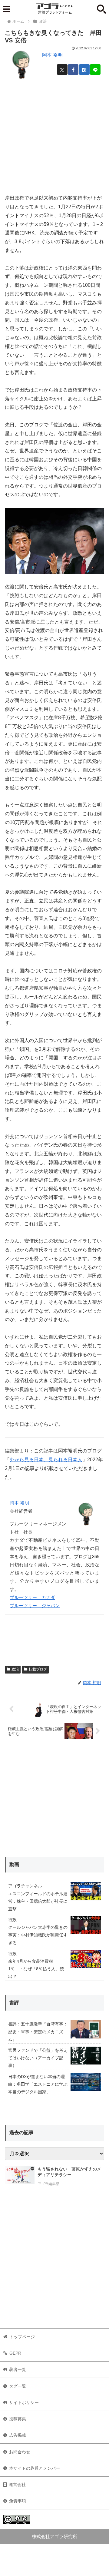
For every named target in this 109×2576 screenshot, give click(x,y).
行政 (12, 1920)
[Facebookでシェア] (73, 70)
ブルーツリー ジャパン (35, 1606)
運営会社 (17, 2485)
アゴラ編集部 (48, 2184)
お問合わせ (20, 2452)
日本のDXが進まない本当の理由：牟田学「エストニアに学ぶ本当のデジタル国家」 (38, 2084)
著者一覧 (18, 2369)
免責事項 (18, 2501)
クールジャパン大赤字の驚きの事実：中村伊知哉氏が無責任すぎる (38, 1935)
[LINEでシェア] (95, 70)
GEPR (15, 2353)
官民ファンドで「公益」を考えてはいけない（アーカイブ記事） (38, 2058)
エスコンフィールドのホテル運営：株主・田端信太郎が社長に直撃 (38, 1901)
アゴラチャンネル (25, 1886)
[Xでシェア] (62, 70)
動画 (14, 1864)
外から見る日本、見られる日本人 (46, 1460)
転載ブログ (38, 1669)
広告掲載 (18, 2435)
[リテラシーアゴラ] (20, 2177)
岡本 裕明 (52, 55)
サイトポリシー (24, 2402)
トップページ (22, 2337)
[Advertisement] (54, 134)
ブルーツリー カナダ (32, 1597)
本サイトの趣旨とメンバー (35, 2468)
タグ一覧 (18, 2386)
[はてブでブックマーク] (84, 70)
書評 (14, 2003)
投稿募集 (18, 2419)
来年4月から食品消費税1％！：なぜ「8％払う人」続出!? (36, 1969)
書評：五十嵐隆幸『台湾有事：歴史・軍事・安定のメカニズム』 (38, 2031)
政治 (15, 1669)
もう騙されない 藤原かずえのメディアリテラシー (69, 2172)
